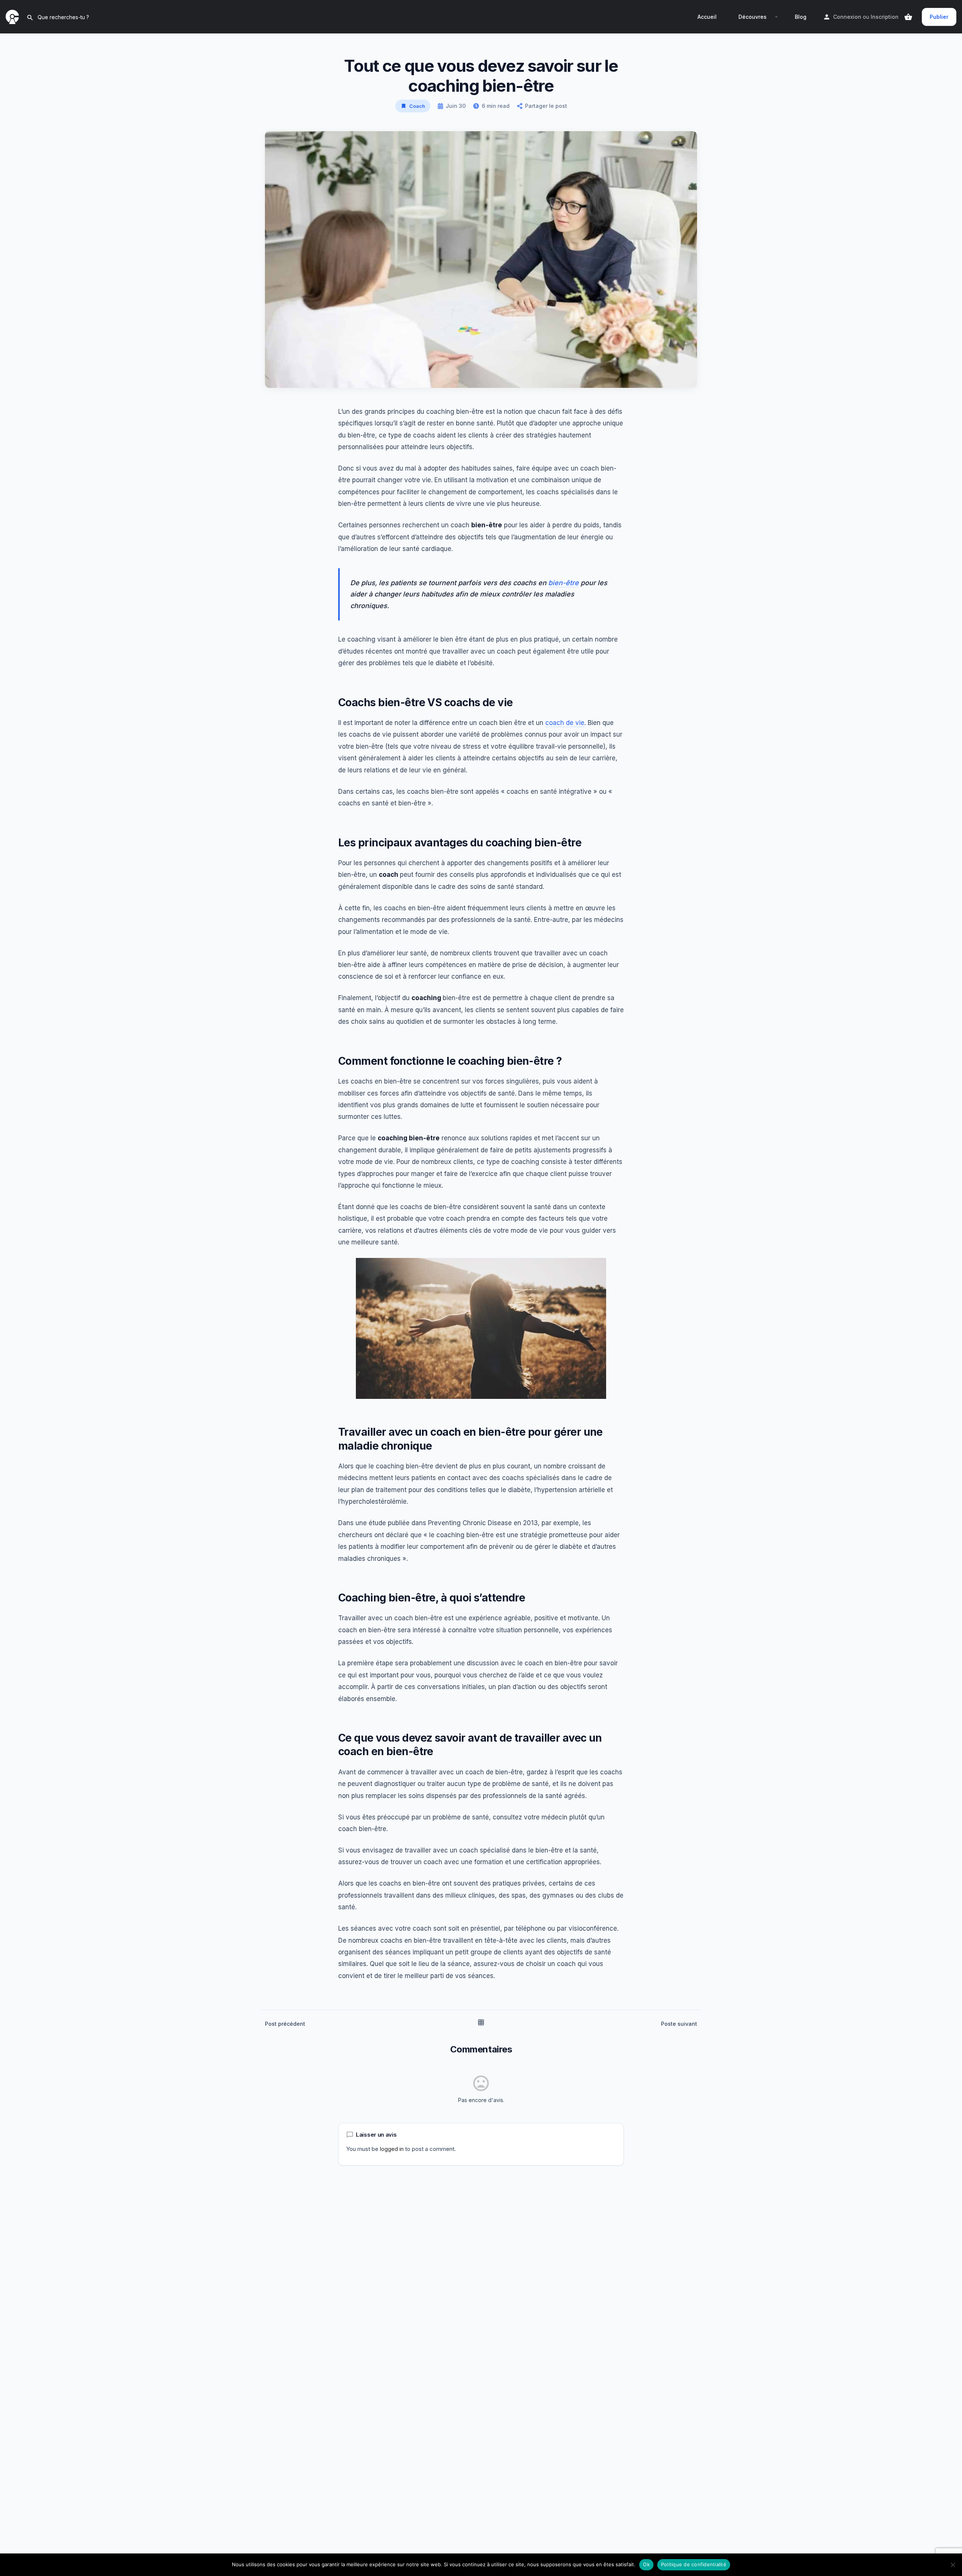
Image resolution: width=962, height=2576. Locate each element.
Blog (801, 17)
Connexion (847, 17)
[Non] (953, 2565)
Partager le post (546, 106)
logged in (392, 2149)
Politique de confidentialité (694, 2564)
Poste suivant (679, 2024)
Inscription (885, 17)
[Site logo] (13, 16)
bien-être (563, 583)
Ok (646, 2564)
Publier (939, 17)
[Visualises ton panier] (908, 17)
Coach (417, 106)
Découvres (753, 17)
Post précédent (285, 2024)
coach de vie (565, 723)
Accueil (707, 17)
